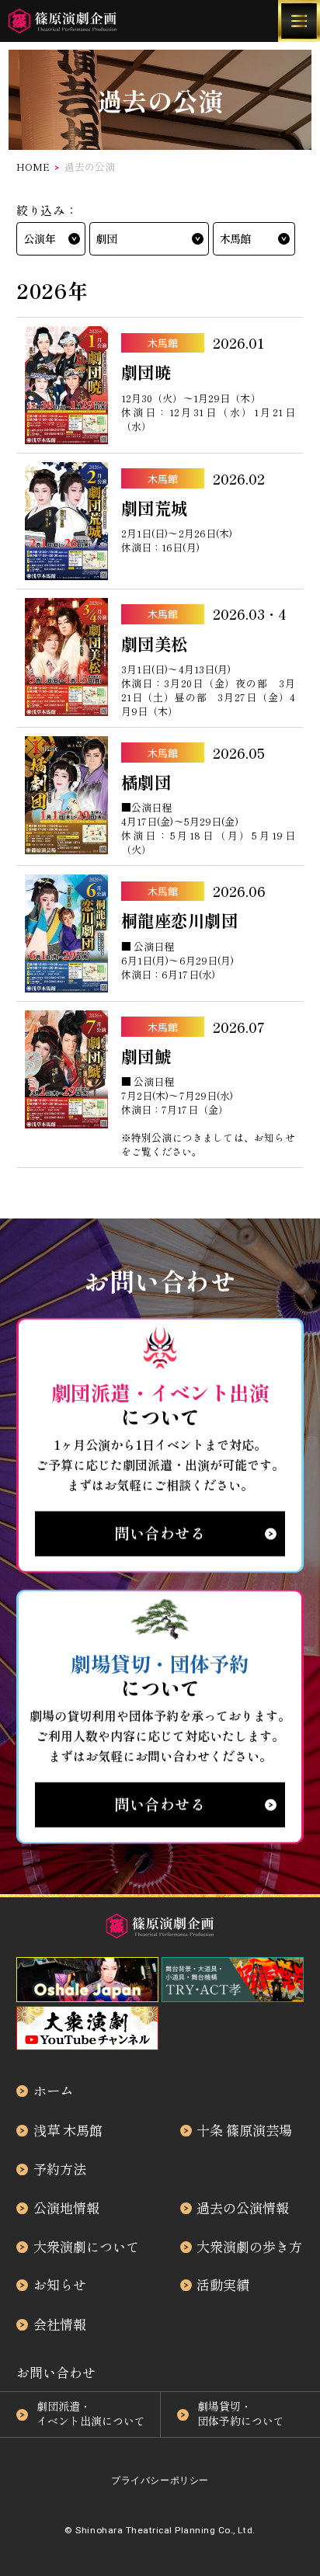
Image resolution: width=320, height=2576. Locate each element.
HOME (33, 167)
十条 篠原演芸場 (244, 2130)
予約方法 (60, 2169)
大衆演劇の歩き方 (249, 2246)
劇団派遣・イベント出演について (91, 2414)
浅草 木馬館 (68, 2130)
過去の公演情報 (243, 2208)
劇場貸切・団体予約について (241, 2414)
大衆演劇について (86, 2246)
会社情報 (60, 2324)
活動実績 (223, 2284)
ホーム (53, 2090)
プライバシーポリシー (160, 2480)
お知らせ (60, 2284)
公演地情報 (66, 2208)
